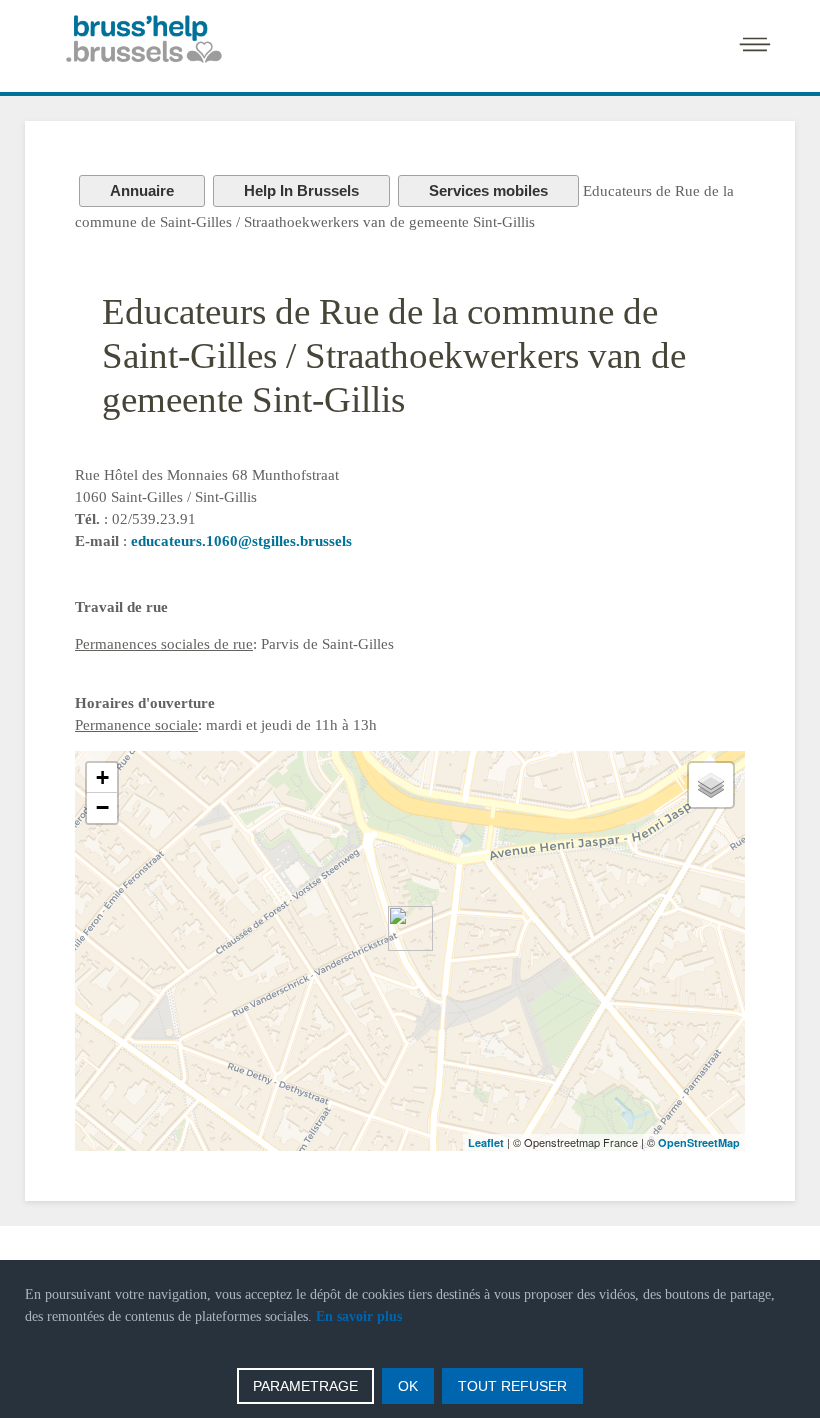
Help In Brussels (301, 190)
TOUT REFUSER (512, 1386)
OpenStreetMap (699, 1142)
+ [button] (102, 777)
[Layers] (711, 785)
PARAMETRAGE (305, 1386)
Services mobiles (488, 190)
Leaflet (486, 1142)
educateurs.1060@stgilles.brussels (241, 541)
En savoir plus (359, 1316)
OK (408, 1386)
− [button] (102, 807)
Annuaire (142, 190)
